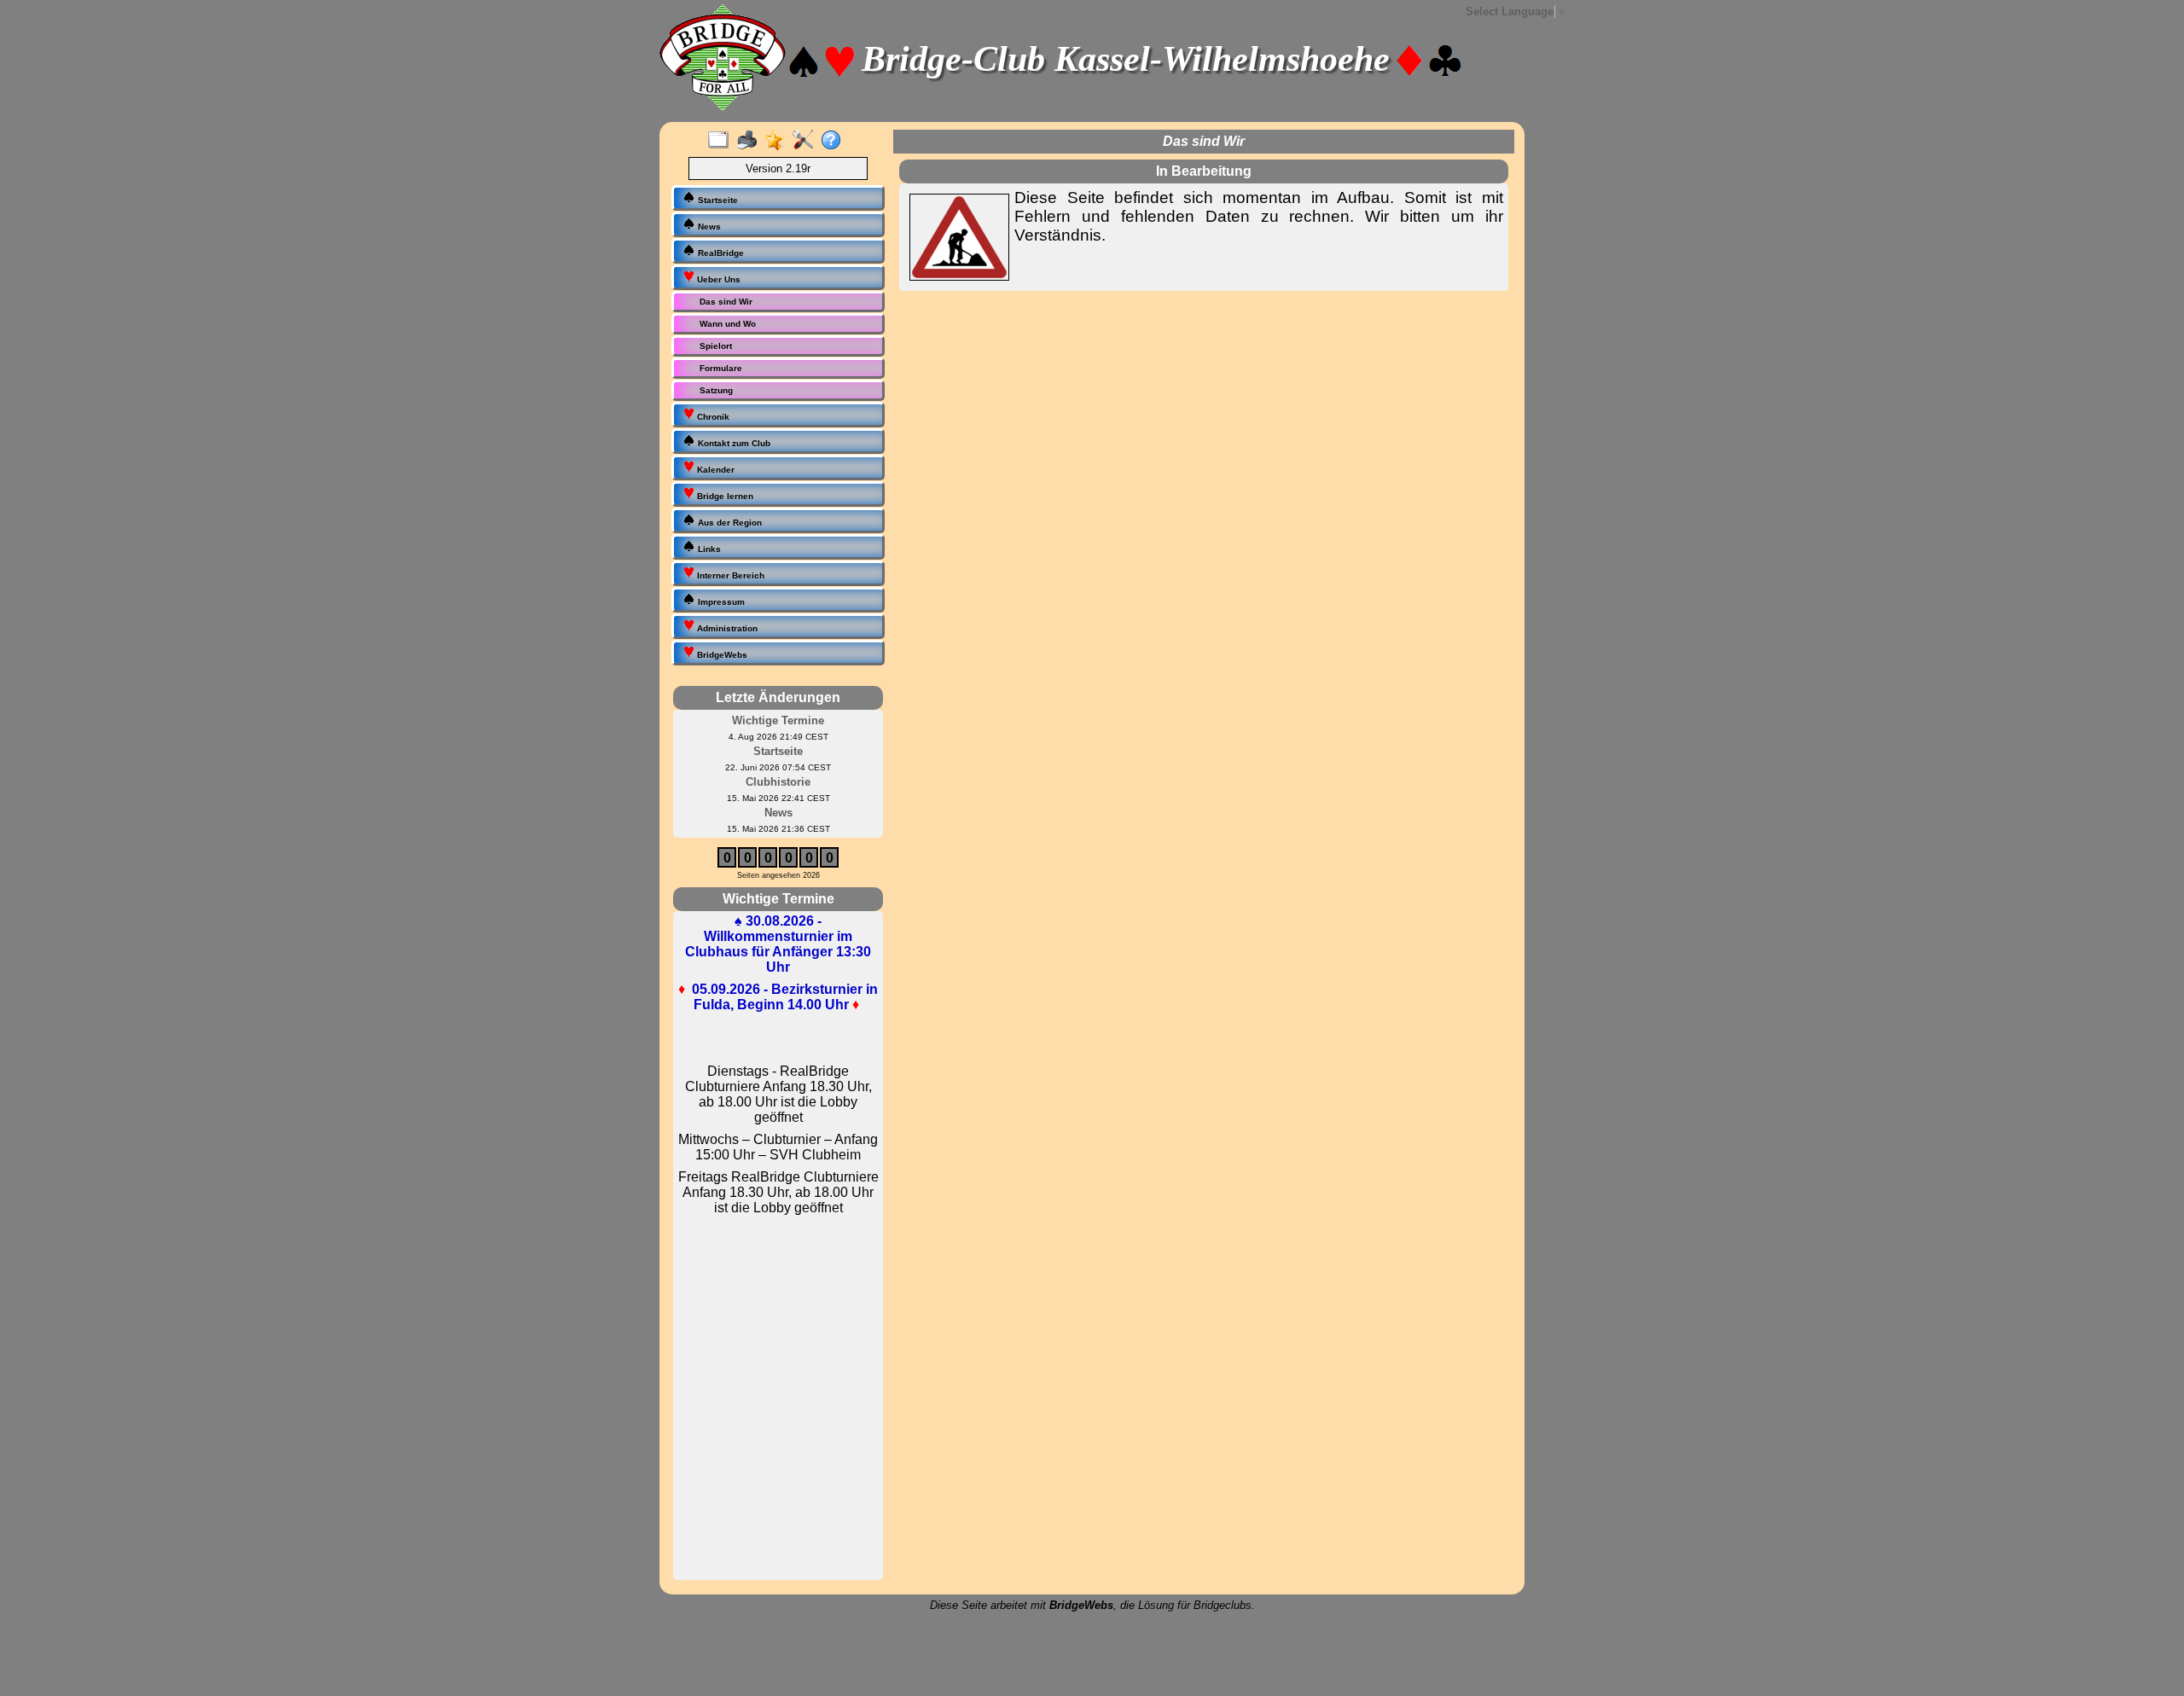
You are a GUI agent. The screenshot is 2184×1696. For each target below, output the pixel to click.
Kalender (714, 470)
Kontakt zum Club (733, 443)
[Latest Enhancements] (778, 141)
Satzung (716, 390)
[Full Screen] (722, 141)
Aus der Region (729, 523)
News (708, 227)
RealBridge (720, 253)
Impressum (720, 602)
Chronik (712, 417)
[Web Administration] (807, 141)
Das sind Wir (726, 302)
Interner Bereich (729, 575)
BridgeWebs (721, 655)
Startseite (717, 200)
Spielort (716, 346)
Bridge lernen (724, 496)
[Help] (835, 141)
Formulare (721, 368)
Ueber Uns (717, 279)
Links (708, 549)
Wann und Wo (728, 324)
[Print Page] (750, 141)
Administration (726, 628)
